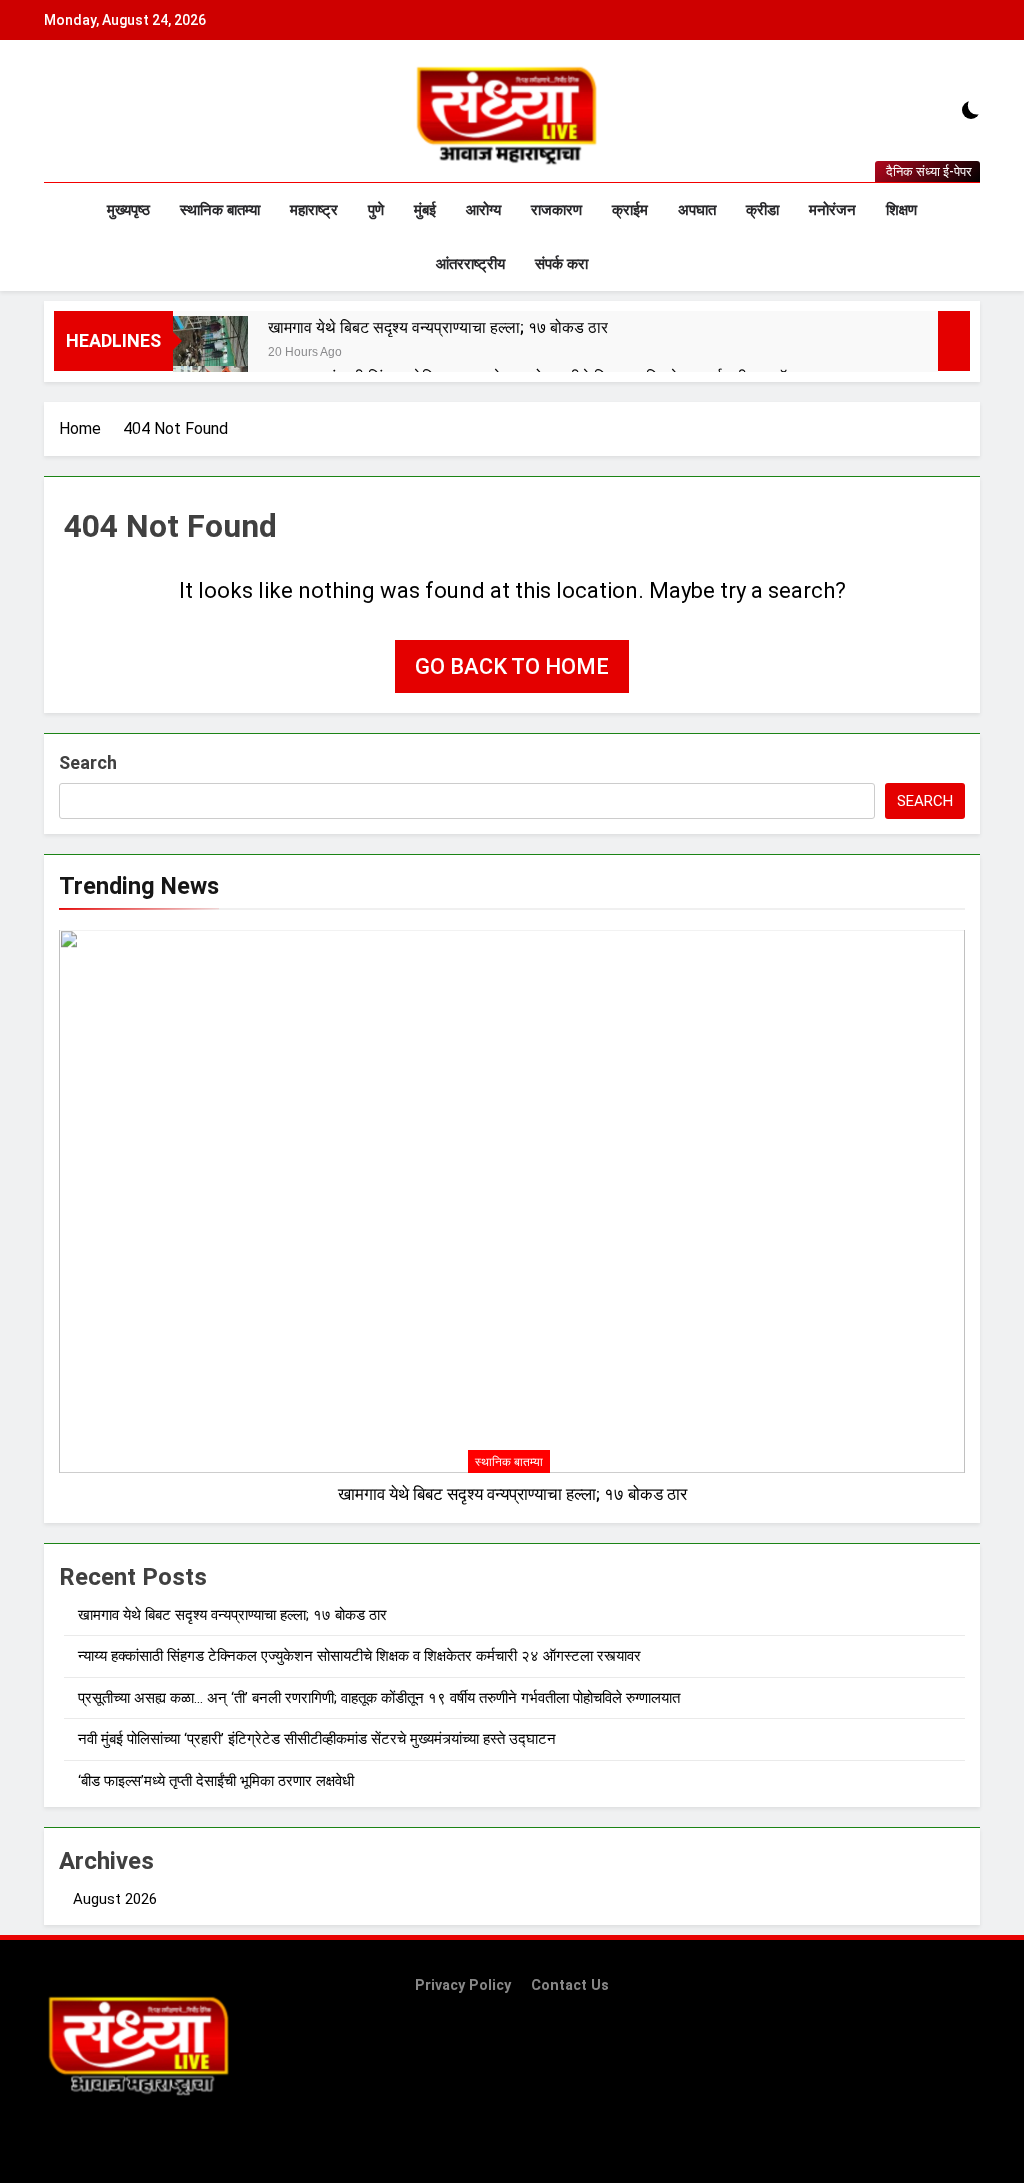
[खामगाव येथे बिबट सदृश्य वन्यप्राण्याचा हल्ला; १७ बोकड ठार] (210, 353)
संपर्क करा (561, 264)
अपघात (697, 210)
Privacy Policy (463, 1985)
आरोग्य (483, 210)
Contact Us (570, 1985)
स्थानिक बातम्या (220, 210)
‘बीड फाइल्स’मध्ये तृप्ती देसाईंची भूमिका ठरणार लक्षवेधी (216, 1781)
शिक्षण (901, 210)
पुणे (376, 210)
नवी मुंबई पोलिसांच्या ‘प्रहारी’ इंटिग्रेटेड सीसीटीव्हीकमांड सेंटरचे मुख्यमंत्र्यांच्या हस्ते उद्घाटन (317, 1739)
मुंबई (425, 210)
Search (88, 762)
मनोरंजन (832, 210)
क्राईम (630, 210)
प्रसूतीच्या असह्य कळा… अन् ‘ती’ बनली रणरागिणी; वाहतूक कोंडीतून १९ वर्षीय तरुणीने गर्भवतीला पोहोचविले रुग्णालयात (379, 1698)
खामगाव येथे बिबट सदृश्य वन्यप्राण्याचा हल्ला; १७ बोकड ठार (438, 327)
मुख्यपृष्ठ (128, 210)
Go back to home (512, 666)
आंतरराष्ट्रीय (470, 264)
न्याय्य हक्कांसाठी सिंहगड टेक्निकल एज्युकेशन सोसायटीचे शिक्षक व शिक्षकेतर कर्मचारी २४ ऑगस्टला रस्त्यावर (359, 1656)
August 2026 (115, 1899)
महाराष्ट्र (314, 210)
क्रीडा (762, 210)
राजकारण (556, 210)
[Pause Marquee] (954, 341)
